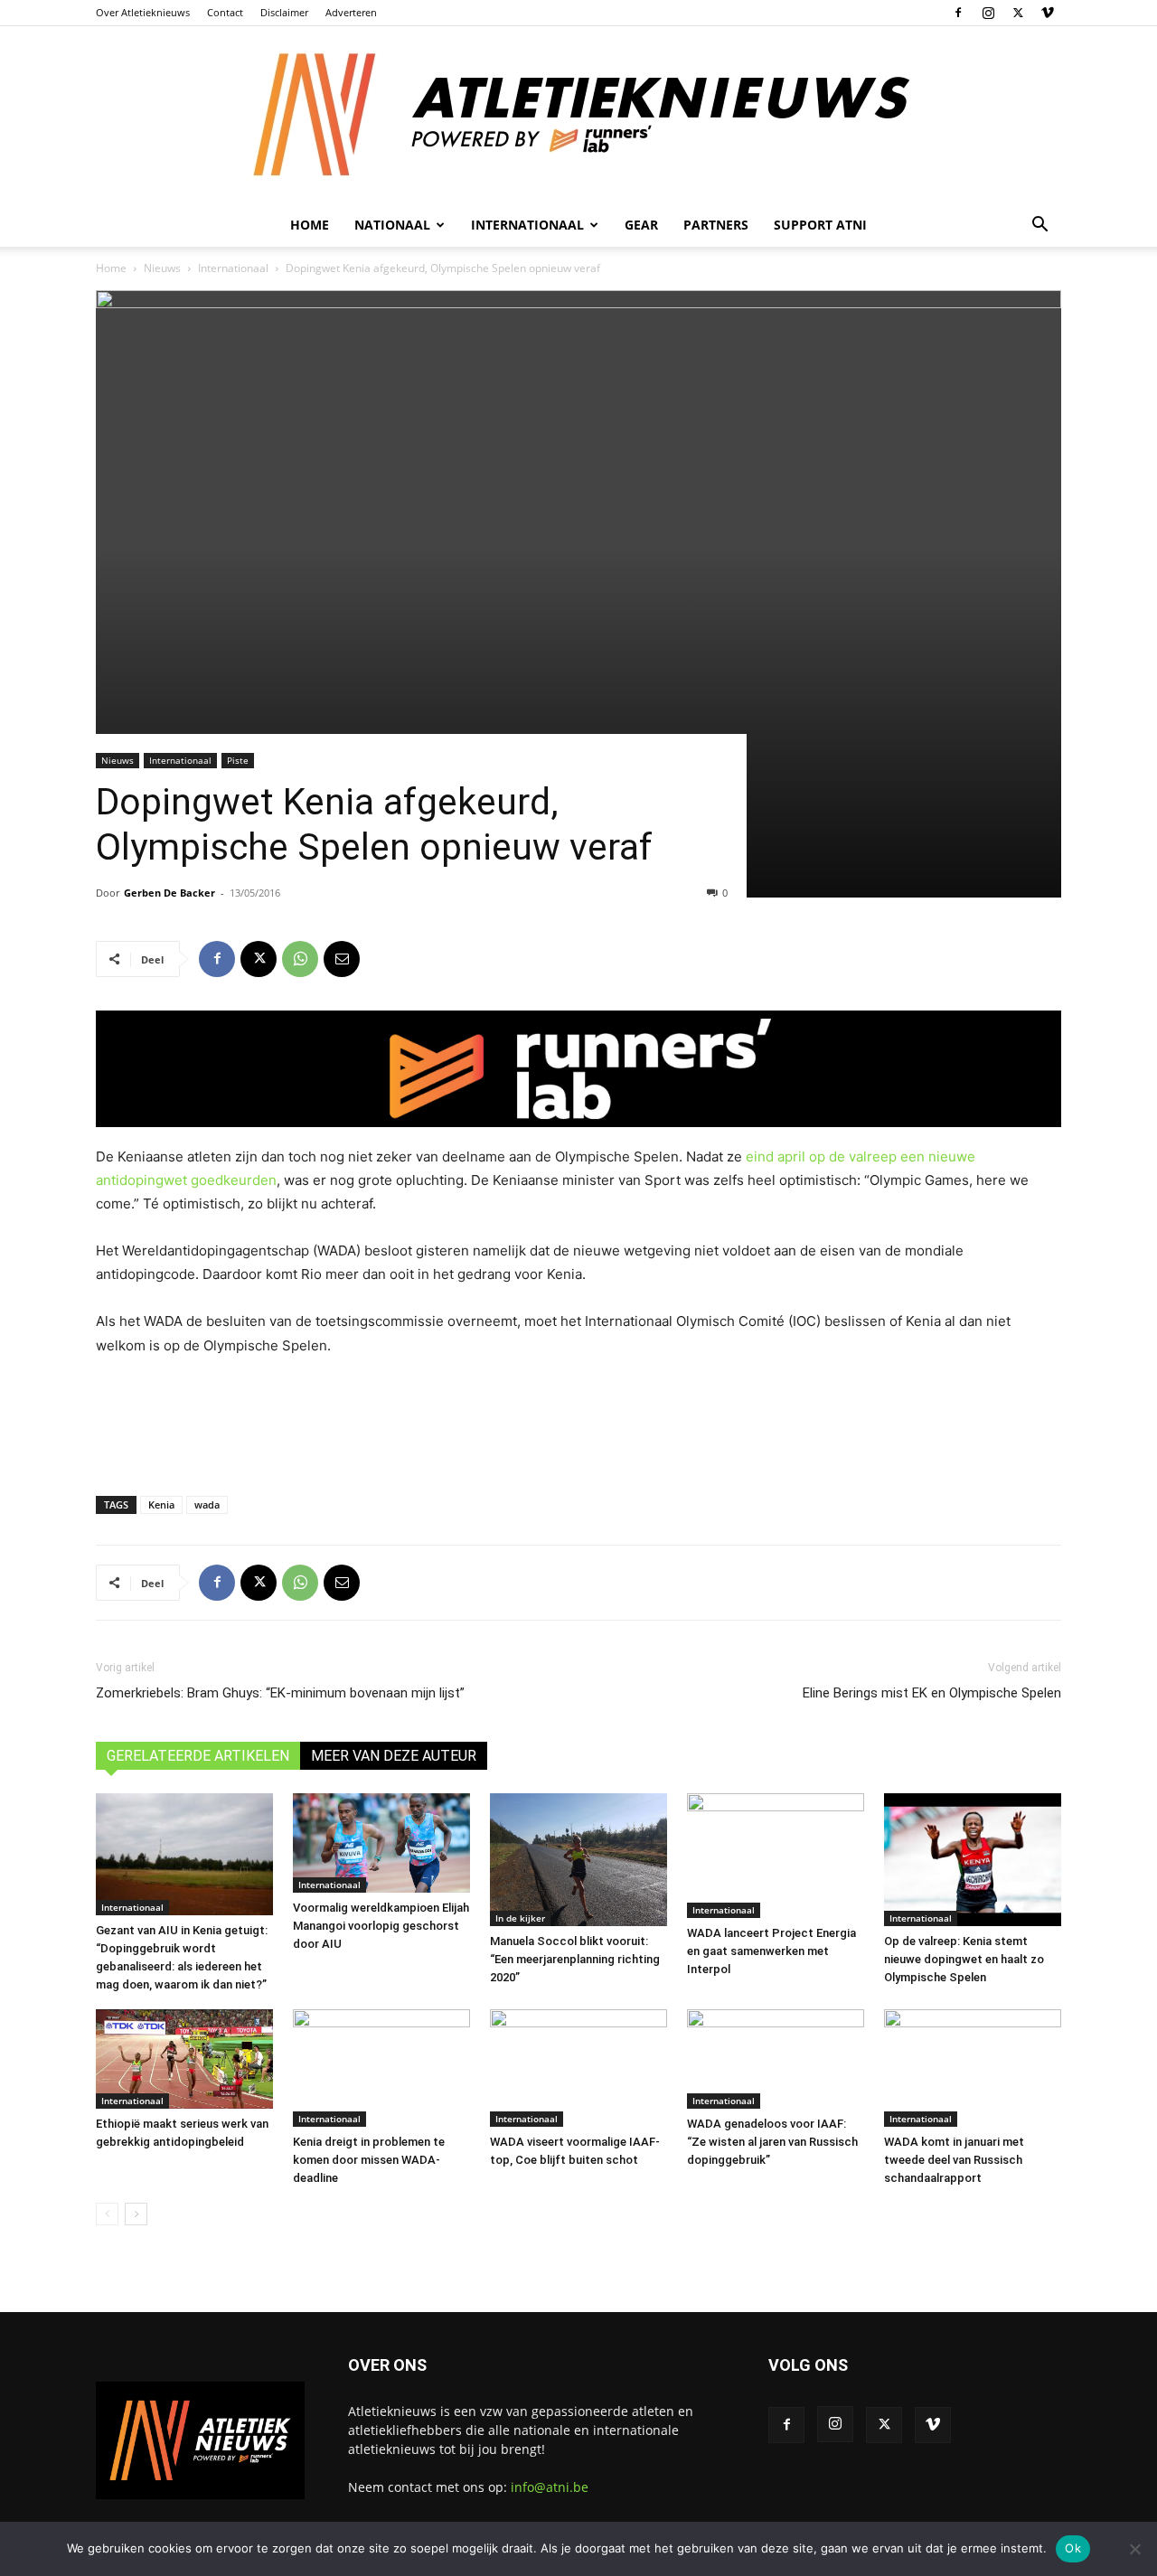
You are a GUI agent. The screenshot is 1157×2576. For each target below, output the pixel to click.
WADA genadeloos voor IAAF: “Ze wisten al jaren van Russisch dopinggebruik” (772, 2142)
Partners (716, 225)
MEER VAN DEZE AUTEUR (394, 1756)
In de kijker (520, 1918)
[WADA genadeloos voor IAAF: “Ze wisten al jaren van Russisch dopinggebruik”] (776, 2059)
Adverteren (351, 12)
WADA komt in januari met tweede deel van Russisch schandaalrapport (954, 2160)
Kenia (161, 1504)
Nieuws (162, 268)
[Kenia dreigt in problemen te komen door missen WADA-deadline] (381, 2068)
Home (310, 225)
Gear (641, 225)
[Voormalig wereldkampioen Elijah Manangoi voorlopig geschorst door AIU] (381, 1843)
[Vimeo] (1048, 13)
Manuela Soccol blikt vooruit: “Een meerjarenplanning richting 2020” (575, 1959)
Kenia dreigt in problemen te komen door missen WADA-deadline (369, 2160)
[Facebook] (958, 13)
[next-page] (136, 2214)
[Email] (342, 959)
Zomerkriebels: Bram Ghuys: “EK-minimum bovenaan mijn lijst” (280, 1693)
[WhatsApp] (300, 959)
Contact (225, 12)
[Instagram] (988, 13)
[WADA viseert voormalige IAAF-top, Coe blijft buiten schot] (578, 2068)
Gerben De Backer (169, 893)
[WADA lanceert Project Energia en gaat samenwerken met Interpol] (776, 1856)
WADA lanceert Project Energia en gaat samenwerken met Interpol (771, 1951)
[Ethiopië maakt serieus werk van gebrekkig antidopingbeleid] (184, 2059)
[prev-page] (107, 2214)
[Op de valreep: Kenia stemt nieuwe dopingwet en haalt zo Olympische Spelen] (973, 1860)
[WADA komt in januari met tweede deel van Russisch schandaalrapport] (973, 2068)
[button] (1039, 226)
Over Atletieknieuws (143, 12)
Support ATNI (820, 225)
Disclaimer (284, 12)
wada (207, 1504)
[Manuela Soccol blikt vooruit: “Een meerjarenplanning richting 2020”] (578, 1860)
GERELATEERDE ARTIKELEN (198, 1756)
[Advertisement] (578, 1422)
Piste (238, 760)
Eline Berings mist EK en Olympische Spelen (932, 1693)
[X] (1018, 13)
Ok (1073, 2548)
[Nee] (1134, 2549)
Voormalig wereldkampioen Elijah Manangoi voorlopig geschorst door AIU (381, 1926)
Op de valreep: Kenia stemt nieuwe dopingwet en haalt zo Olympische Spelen (964, 1959)
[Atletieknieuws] (578, 115)
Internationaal (233, 268)
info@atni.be (550, 2487)
